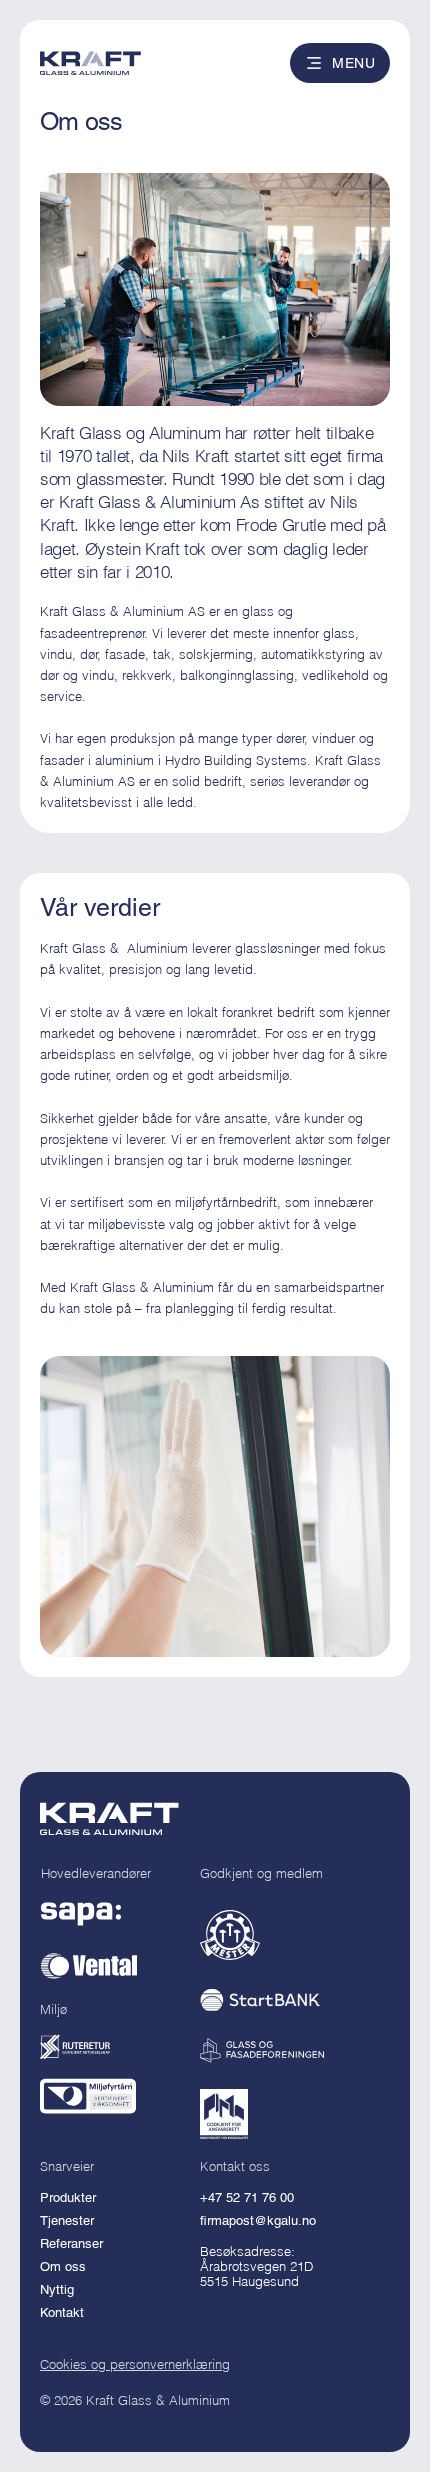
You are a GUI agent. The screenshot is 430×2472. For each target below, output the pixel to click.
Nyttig (57, 2289)
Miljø (53, 2009)
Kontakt (62, 2312)
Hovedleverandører (96, 1873)
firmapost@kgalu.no (258, 2220)
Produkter (68, 2197)
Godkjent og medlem (261, 1873)
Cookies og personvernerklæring (135, 2364)
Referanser (71, 2243)
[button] (340, 63)
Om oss (63, 2266)
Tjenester (67, 2220)
